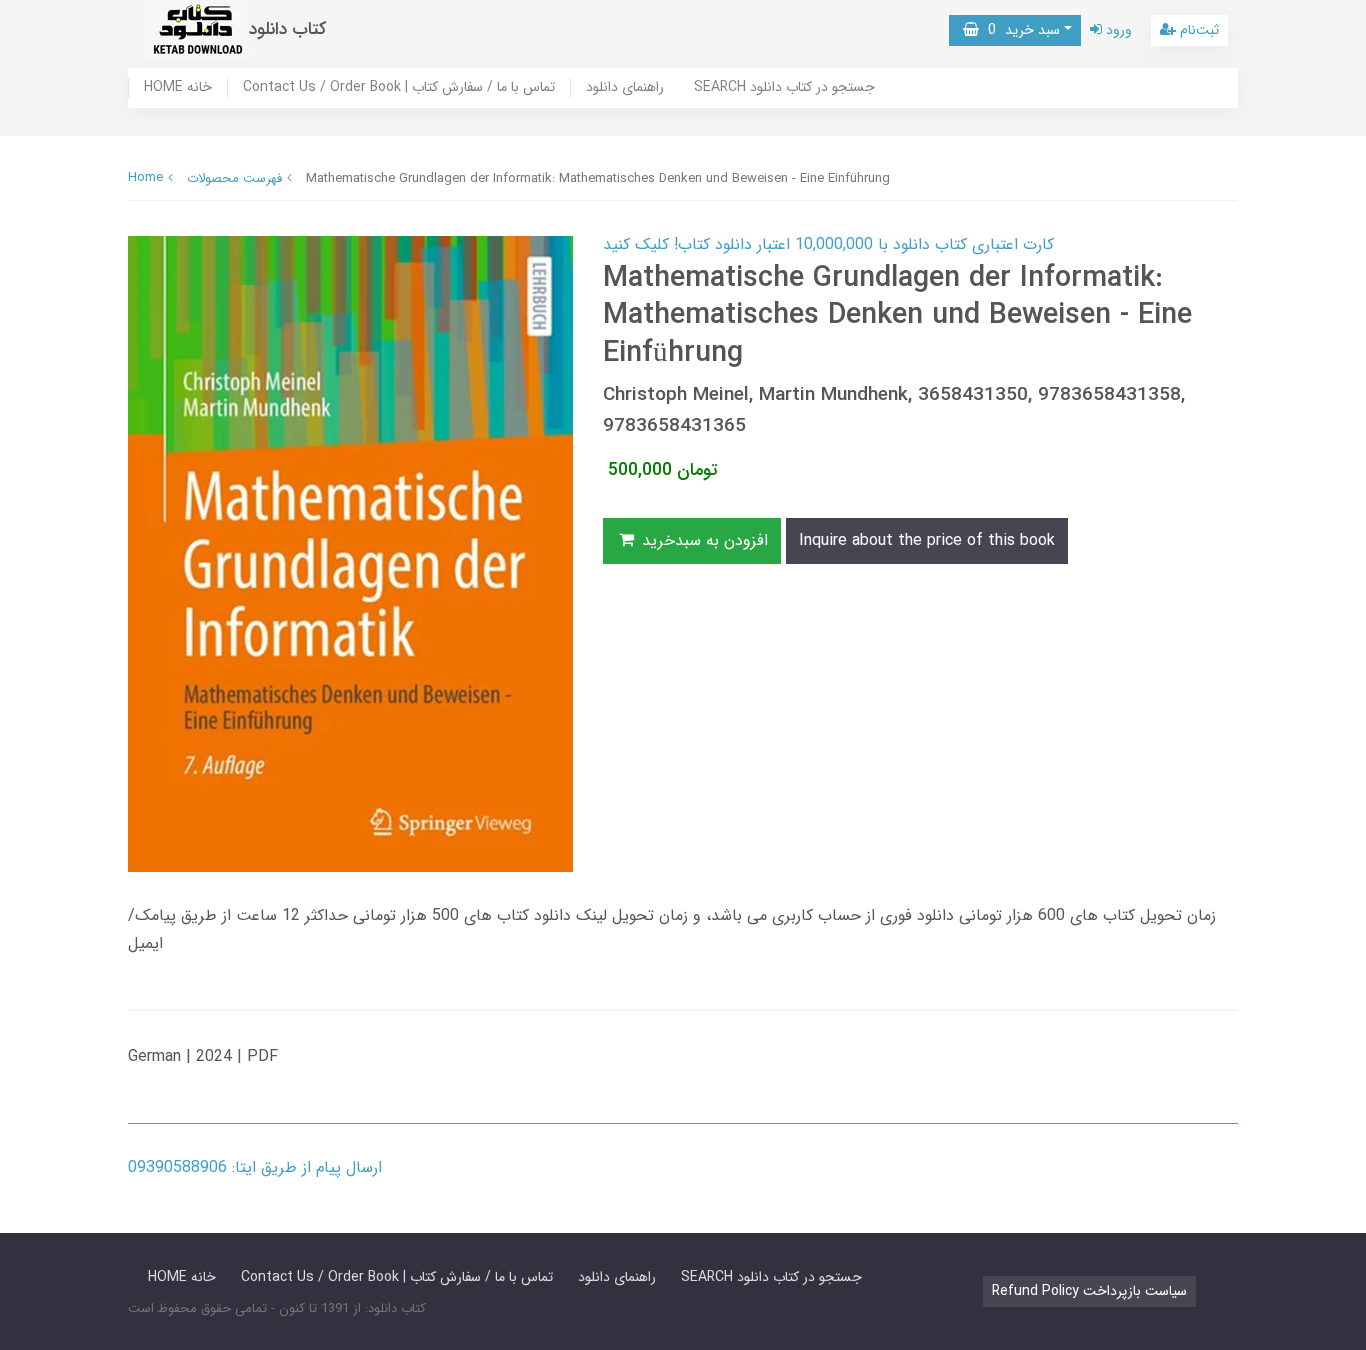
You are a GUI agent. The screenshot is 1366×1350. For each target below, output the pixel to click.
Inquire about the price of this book (927, 540)
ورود (1117, 30)
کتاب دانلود (288, 29)
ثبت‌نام (1197, 30)
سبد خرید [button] (1019, 30)
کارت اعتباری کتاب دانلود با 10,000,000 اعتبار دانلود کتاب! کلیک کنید (828, 244)
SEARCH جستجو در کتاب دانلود (784, 88)
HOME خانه (178, 88)
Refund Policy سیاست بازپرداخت (1089, 1291)
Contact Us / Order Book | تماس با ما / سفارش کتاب (399, 88)
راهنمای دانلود (625, 88)
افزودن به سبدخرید (702, 540)
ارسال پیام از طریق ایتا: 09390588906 (255, 1167)
